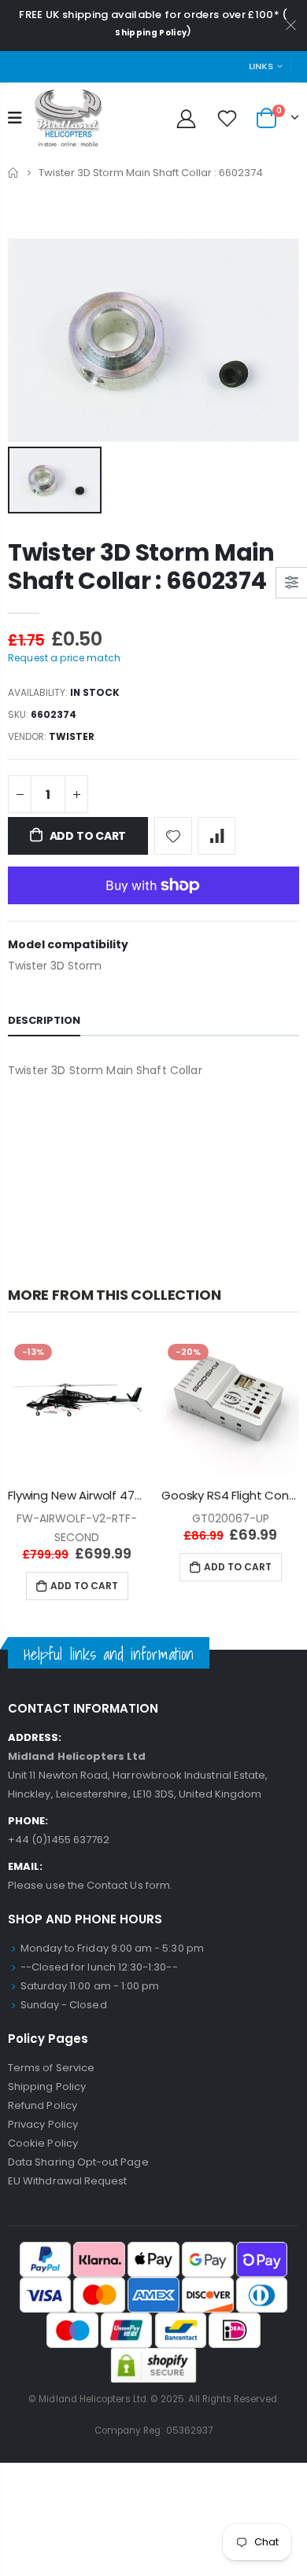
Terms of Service (51, 2068)
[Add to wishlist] (173, 836)
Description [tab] (44, 1020)
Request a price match (64, 658)
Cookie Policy (43, 2143)
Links (261, 66)
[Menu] (15, 118)
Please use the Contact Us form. (90, 1885)
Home (14, 173)
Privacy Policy (43, 2124)
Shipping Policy (151, 33)
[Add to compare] (216, 836)
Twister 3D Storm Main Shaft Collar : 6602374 (141, 567)
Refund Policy (43, 2105)
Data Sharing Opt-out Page (78, 2162)
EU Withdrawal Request (67, 2181)
